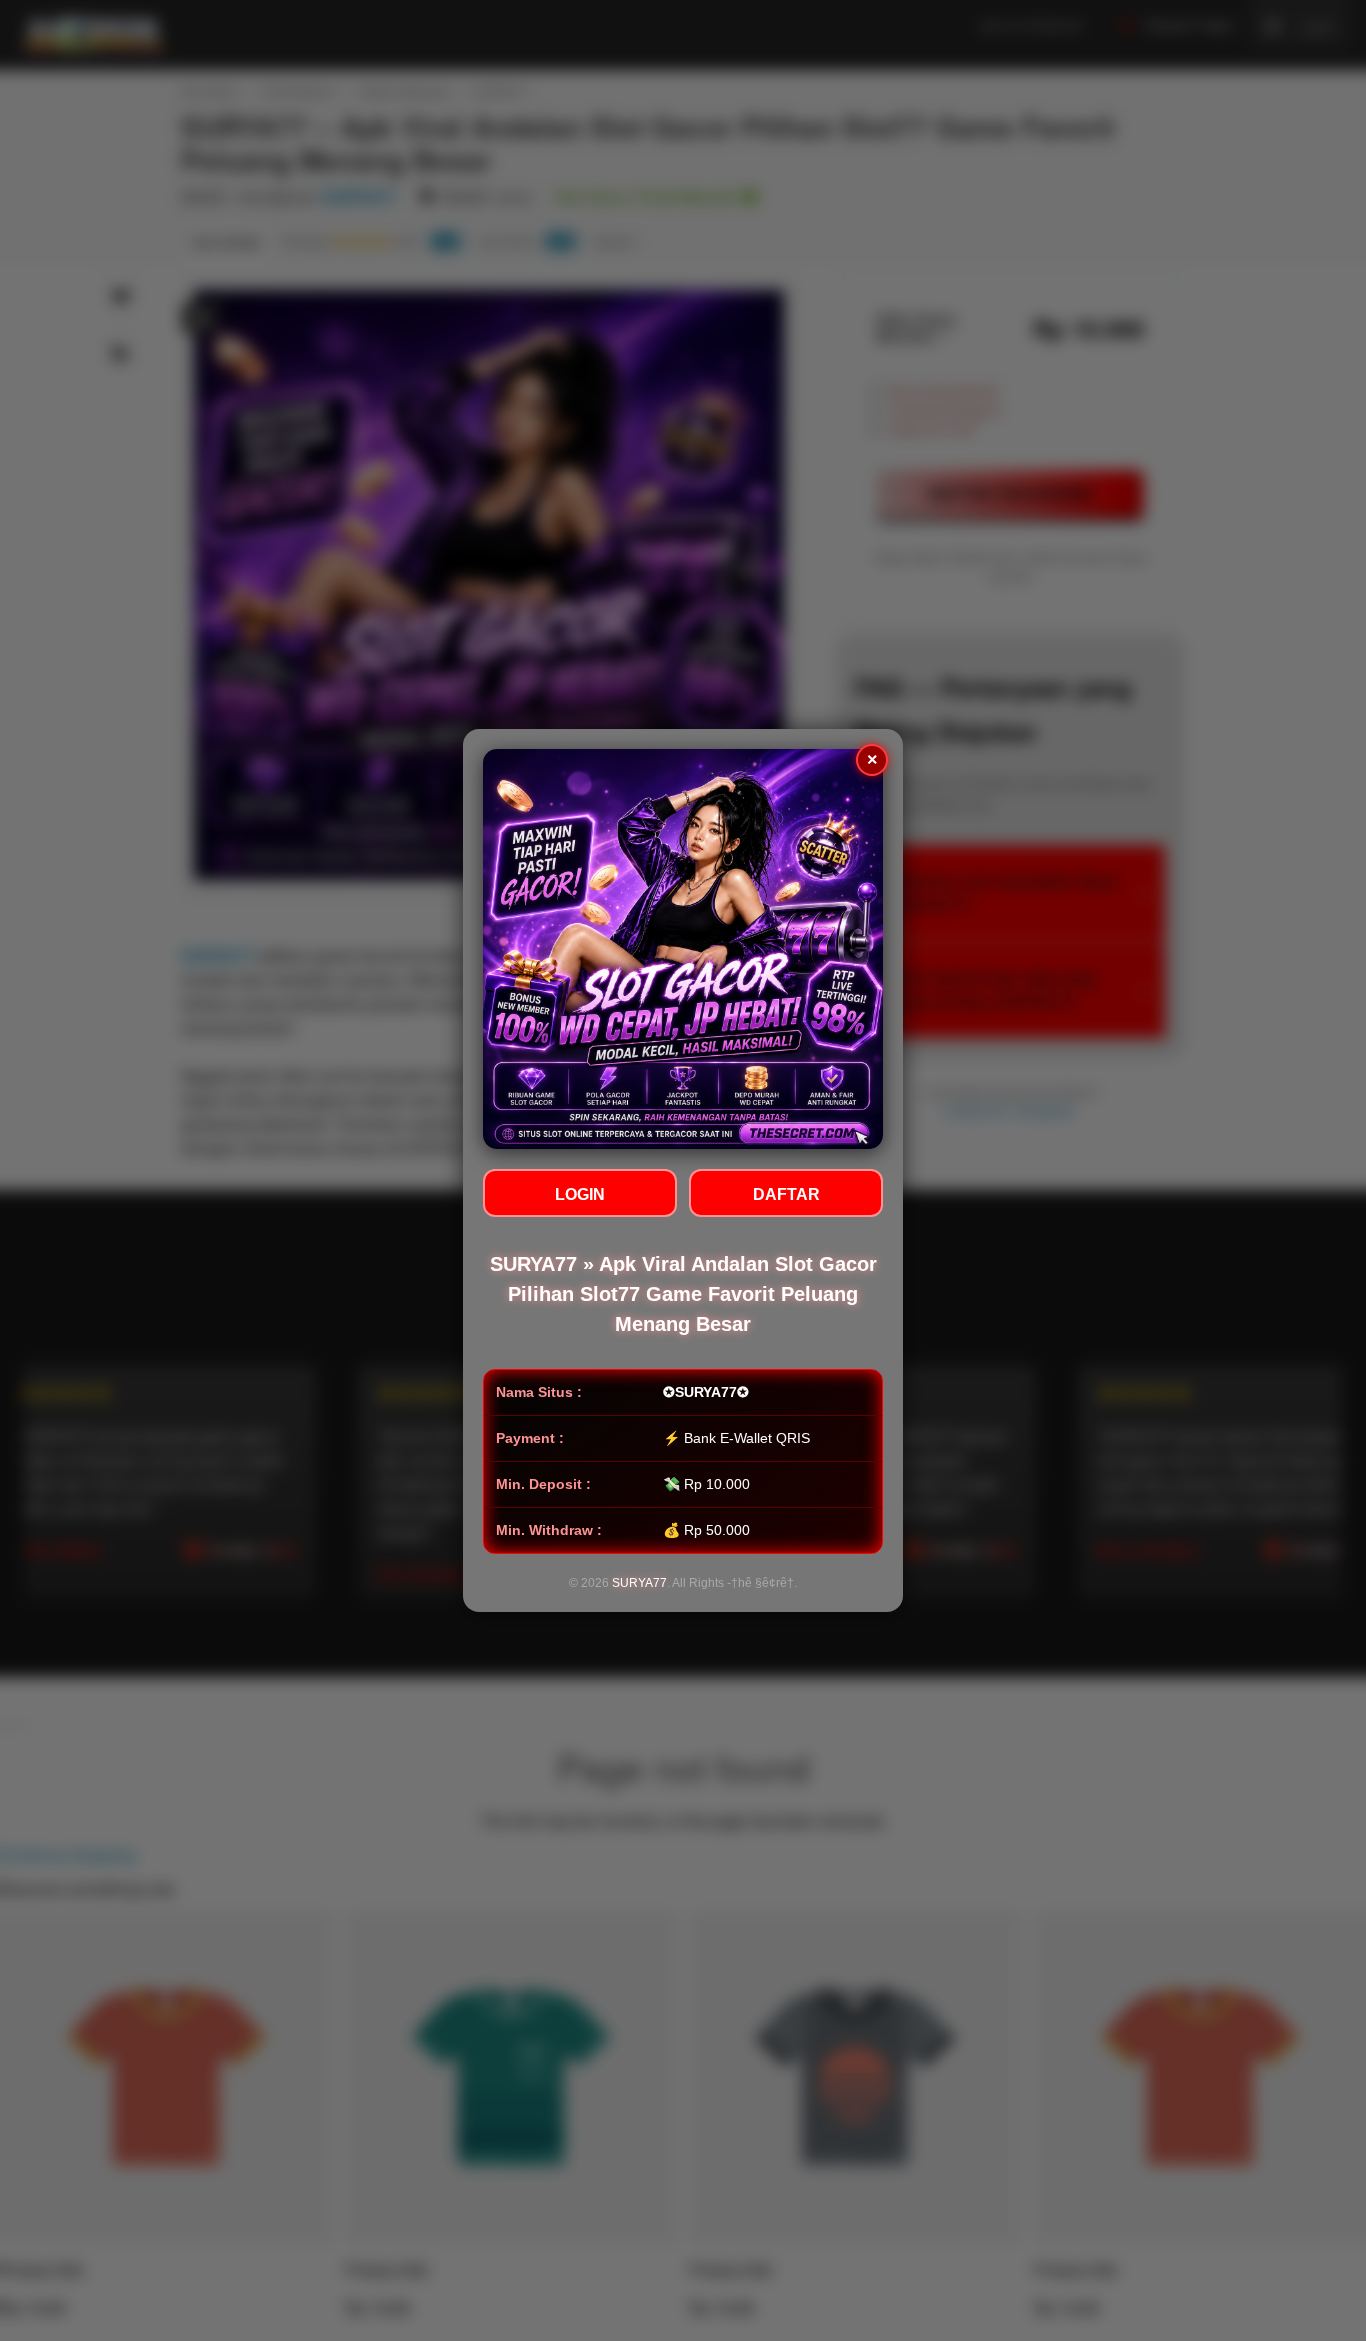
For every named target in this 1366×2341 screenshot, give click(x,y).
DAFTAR (786, 1194)
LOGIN (580, 1194)
